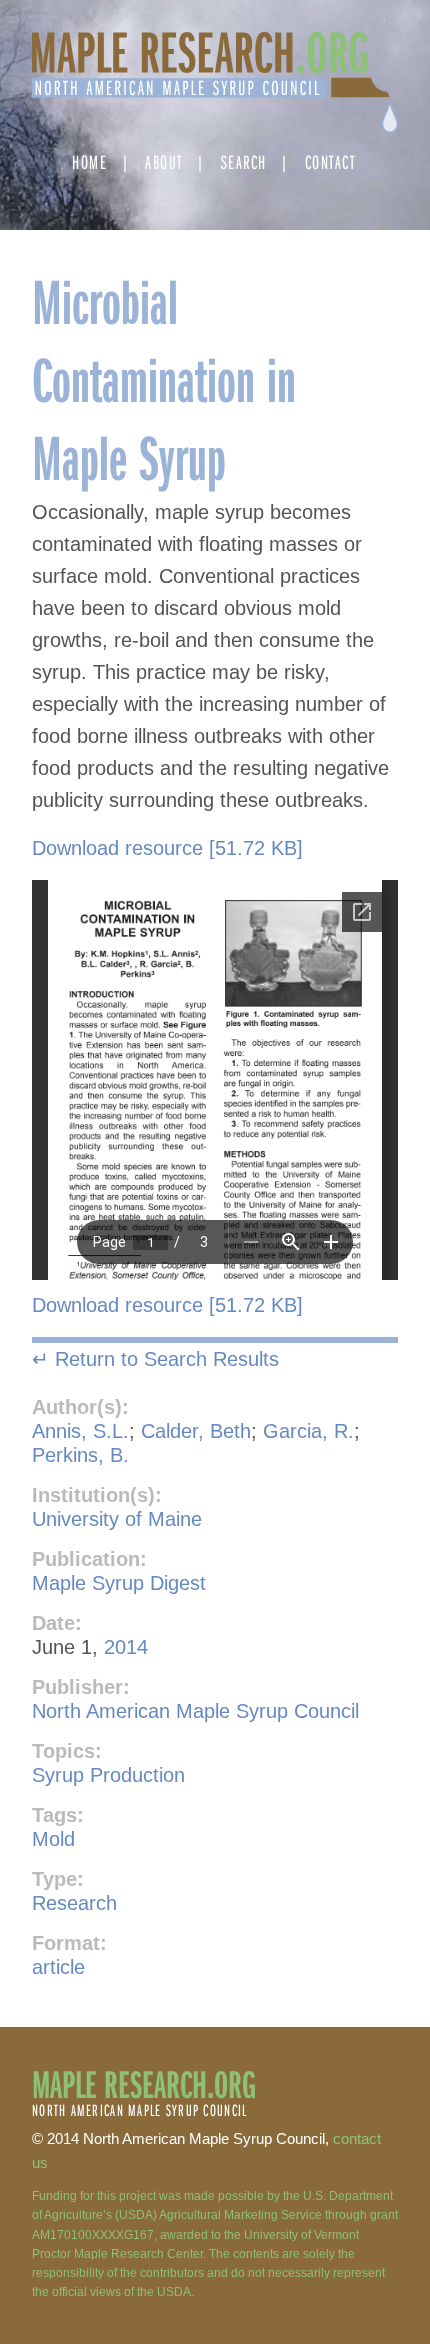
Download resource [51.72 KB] (167, 848)
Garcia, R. (308, 1431)
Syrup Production (108, 1775)
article (58, 1967)
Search (244, 161)
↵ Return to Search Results (155, 1359)
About (164, 161)
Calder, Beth (196, 1431)
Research (74, 1903)
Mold (53, 1839)
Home (89, 161)
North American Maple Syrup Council (195, 1711)
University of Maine (117, 1519)
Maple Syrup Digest (119, 1583)
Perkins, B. (80, 1455)
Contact (330, 161)
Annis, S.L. (80, 1431)
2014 (126, 1647)
